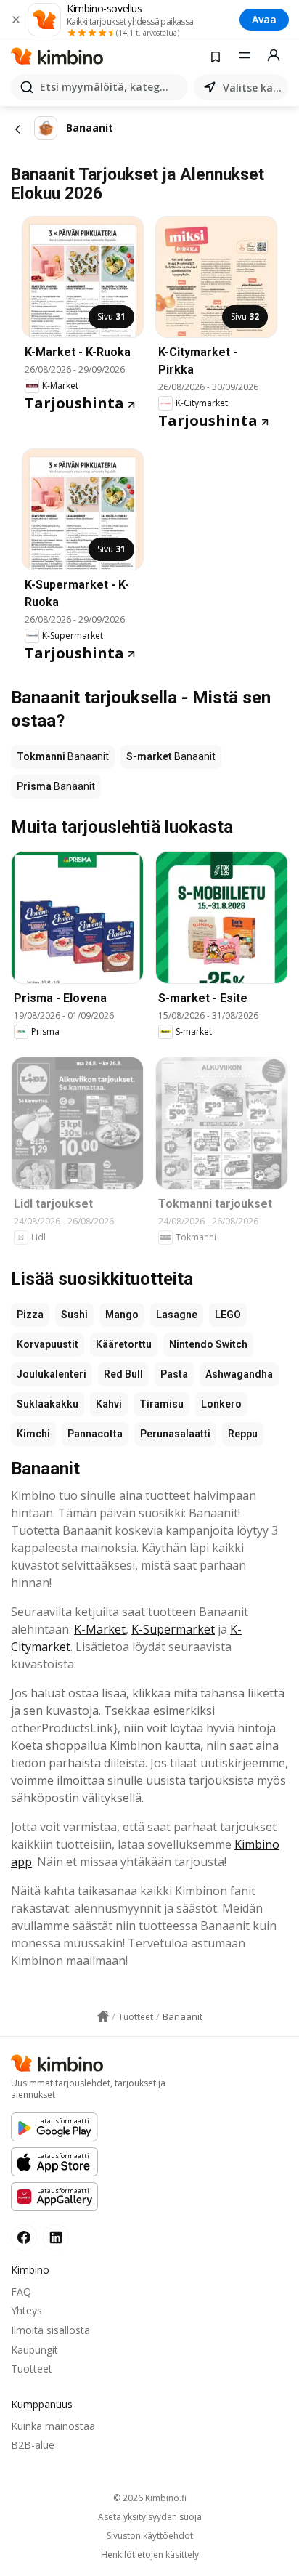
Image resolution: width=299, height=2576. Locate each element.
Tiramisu (161, 1404)
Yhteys (26, 2310)
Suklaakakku (48, 1404)
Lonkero (221, 1404)
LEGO (228, 1315)
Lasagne (177, 1315)
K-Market (100, 1629)
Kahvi (109, 1404)
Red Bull (123, 1374)
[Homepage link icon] (103, 2016)
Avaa (264, 19)
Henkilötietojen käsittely (150, 2555)
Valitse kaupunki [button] (253, 88)
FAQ (21, 2292)
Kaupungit (34, 2350)
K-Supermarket (173, 1629)
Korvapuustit (48, 1344)
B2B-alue (33, 2445)
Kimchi (33, 1434)
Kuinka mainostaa (53, 2426)
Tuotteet (32, 2369)
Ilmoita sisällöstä (50, 2330)
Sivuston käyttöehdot (150, 2536)
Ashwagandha (239, 1374)
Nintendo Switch (208, 1344)
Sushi (74, 1315)
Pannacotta (95, 1434)
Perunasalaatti (175, 1434)
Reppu (243, 1434)
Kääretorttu (124, 1344)
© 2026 (150, 2498)
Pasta (174, 1374)
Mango (122, 1315)
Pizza (30, 1315)
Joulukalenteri (52, 1374)
